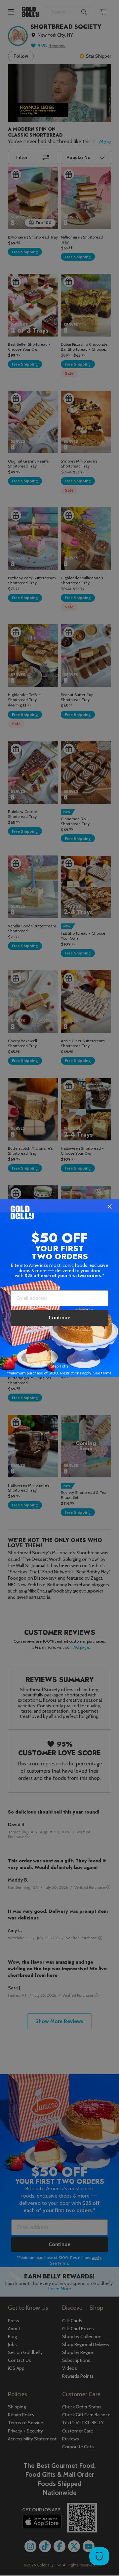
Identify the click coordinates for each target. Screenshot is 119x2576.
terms (106, 1373)
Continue (59, 1318)
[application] (99, 2556)
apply (87, 1373)
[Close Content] (110, 1207)
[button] (59, 1288)
